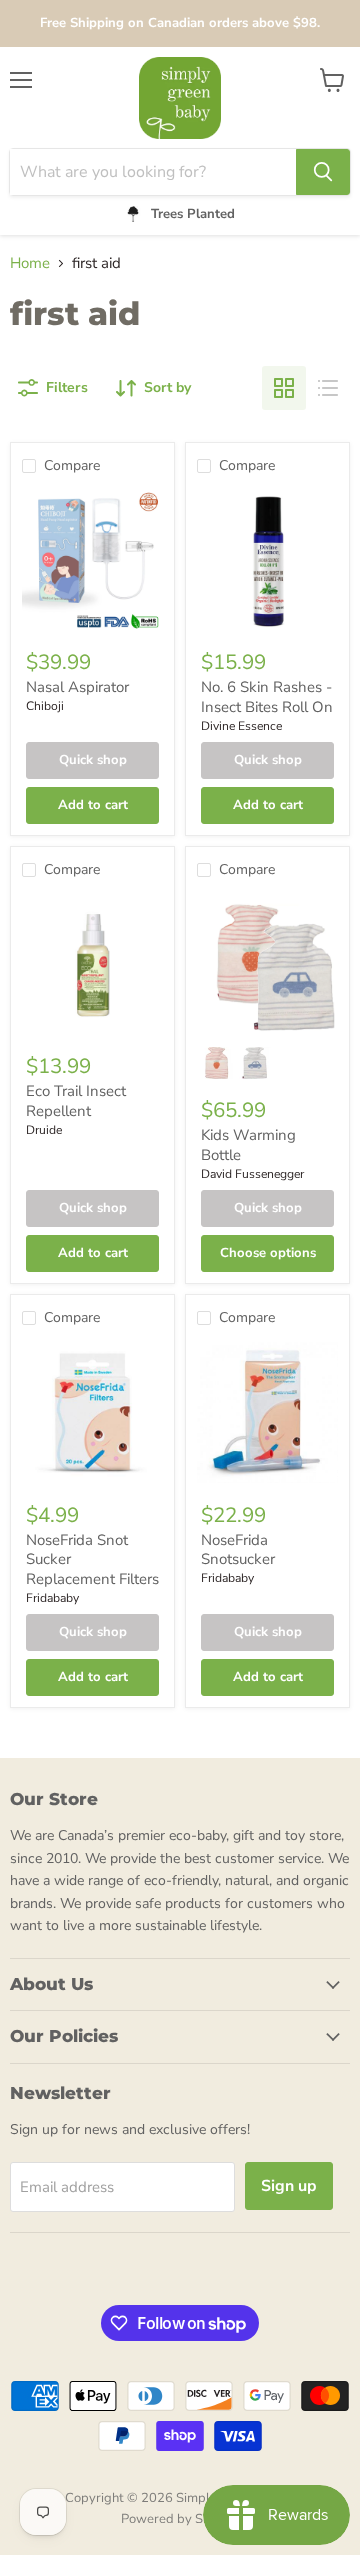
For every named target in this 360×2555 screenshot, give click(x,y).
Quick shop (93, 760)
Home (30, 263)
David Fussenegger (252, 1174)
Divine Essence (241, 726)
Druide (44, 1130)
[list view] (328, 388)
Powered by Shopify (180, 2519)
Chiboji (45, 706)
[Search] (323, 172)
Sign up (289, 2186)
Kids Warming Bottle (248, 1145)
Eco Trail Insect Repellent (76, 1101)
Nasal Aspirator (77, 687)
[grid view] (284, 388)
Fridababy (52, 1598)
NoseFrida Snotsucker (238, 1550)
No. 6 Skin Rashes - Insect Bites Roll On (267, 697)
